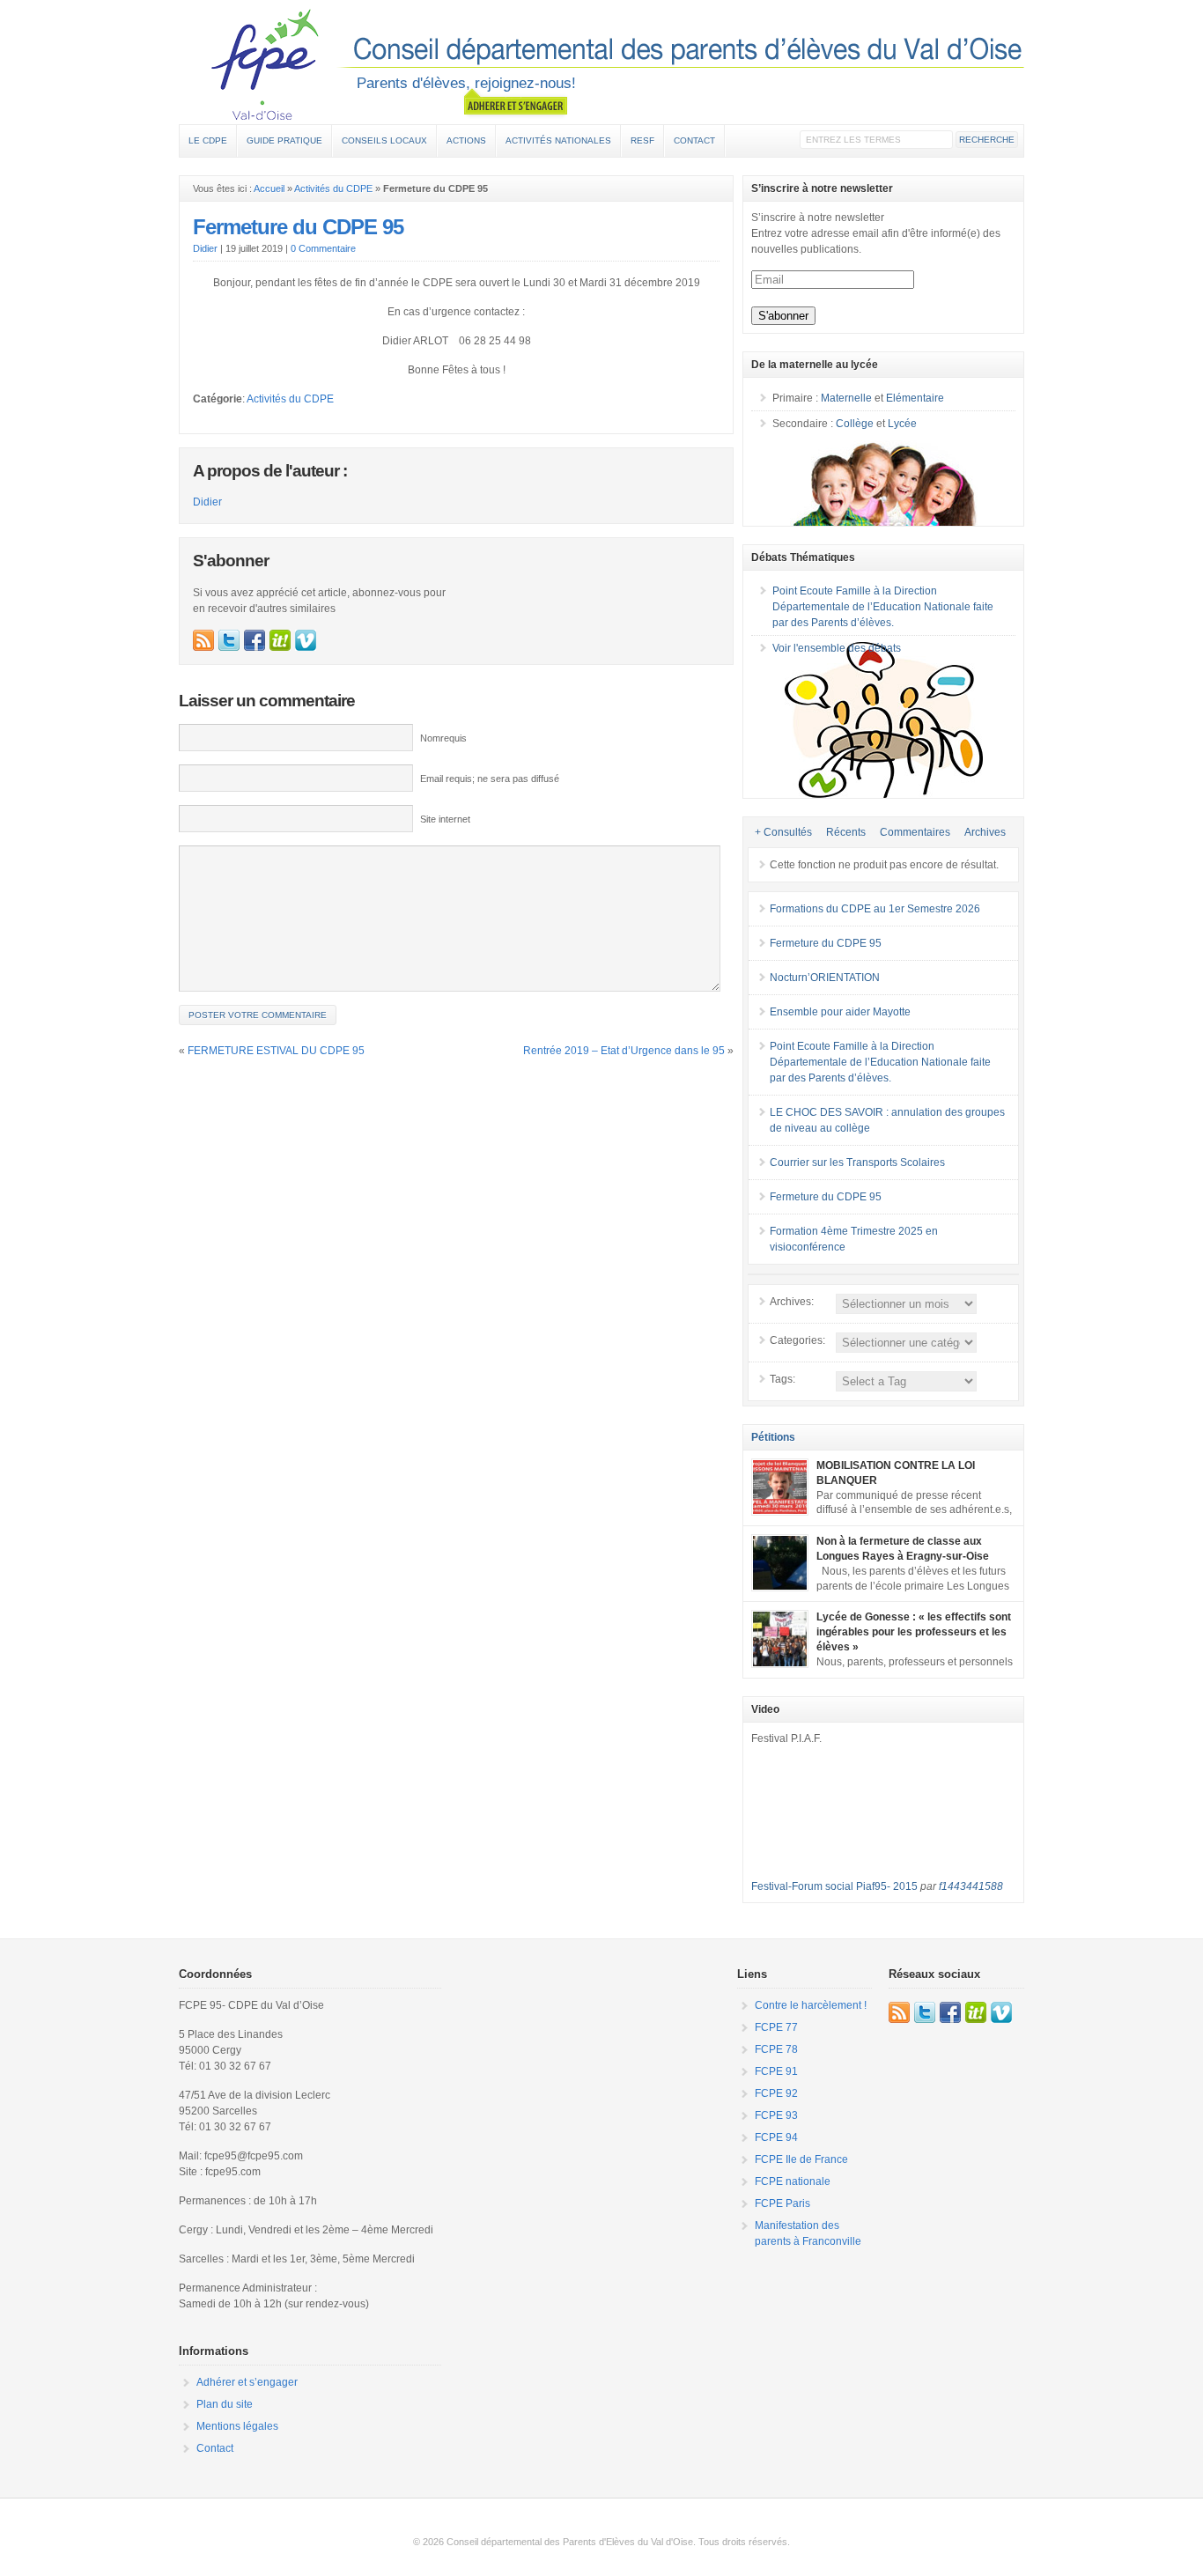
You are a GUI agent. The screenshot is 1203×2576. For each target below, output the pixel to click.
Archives (985, 832)
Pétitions (773, 1437)
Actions (466, 140)
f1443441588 (971, 1886)
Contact (694, 140)
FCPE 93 (776, 2115)
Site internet (445, 819)
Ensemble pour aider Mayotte (840, 1012)
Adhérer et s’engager (247, 2382)
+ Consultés (783, 832)
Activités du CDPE (333, 188)
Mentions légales (237, 2426)
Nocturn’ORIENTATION (825, 978)
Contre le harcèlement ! (811, 2005)
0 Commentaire (323, 248)
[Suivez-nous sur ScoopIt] (280, 640)
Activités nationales (558, 140)
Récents (846, 832)
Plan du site (225, 2404)
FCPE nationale (793, 2181)
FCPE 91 (776, 2071)
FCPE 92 (776, 2093)
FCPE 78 (776, 2049)
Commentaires (915, 832)
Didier (205, 248)
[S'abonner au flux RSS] (203, 640)
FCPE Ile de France (801, 2159)
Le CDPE (208, 140)
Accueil (269, 188)
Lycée (902, 424)
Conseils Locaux (384, 140)
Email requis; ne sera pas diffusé (490, 779)
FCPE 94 (776, 2137)
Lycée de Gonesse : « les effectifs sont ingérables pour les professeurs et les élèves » (914, 1632)
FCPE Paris (782, 2203)
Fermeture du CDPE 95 (298, 227)
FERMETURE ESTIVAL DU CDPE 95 (276, 1051)
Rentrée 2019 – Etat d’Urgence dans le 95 (624, 1051)
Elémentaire (915, 398)
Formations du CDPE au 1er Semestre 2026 (875, 909)
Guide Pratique (284, 140)
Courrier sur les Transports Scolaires (857, 1163)
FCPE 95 (601, 64)
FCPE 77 (776, 2027)
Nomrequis (443, 738)
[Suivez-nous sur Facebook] (255, 640)
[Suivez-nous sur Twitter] (229, 640)
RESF (642, 140)
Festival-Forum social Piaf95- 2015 (834, 1886)
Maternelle (846, 398)
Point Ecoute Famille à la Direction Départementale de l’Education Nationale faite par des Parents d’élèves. (883, 607)
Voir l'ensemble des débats (837, 648)
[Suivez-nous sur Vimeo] (306, 640)
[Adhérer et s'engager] (516, 103)
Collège (855, 424)
